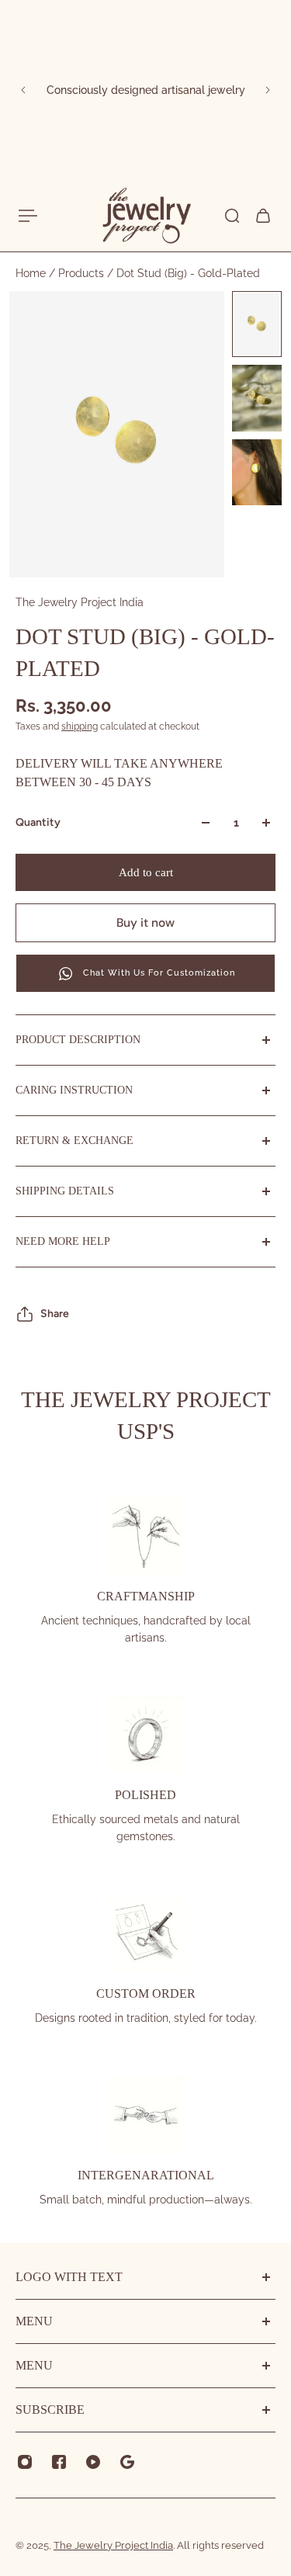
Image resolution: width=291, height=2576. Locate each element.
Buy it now (145, 923)
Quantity (38, 822)
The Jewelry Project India (80, 602)
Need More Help (63, 1241)
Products (83, 273)
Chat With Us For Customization (159, 973)
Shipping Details (65, 1191)
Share (55, 1314)
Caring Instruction (74, 1090)
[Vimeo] (127, 2462)
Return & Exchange (74, 1141)
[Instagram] (25, 2462)
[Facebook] (59, 2462)
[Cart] (263, 216)
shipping (80, 726)
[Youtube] (93, 2462)
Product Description (78, 1040)
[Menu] (28, 216)
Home (32, 273)
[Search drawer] (232, 216)
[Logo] (146, 216)
